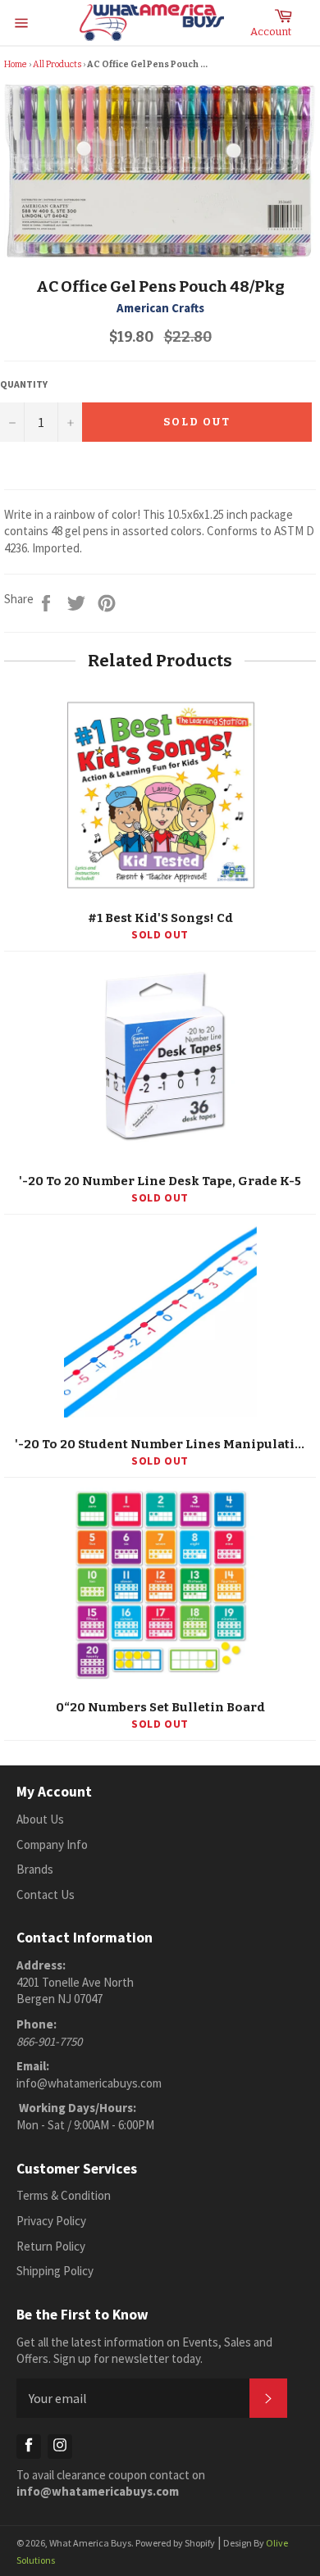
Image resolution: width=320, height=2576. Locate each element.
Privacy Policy (51, 2221)
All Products (57, 64)
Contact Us (46, 1895)
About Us (40, 1819)
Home (16, 64)
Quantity (24, 384)
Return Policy (51, 2246)
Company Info (52, 1845)
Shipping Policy (55, 2271)
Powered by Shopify (175, 2543)
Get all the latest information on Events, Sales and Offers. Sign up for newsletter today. (144, 2351)
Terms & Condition (64, 2195)
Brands (35, 1869)
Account (271, 32)
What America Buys (90, 2543)
